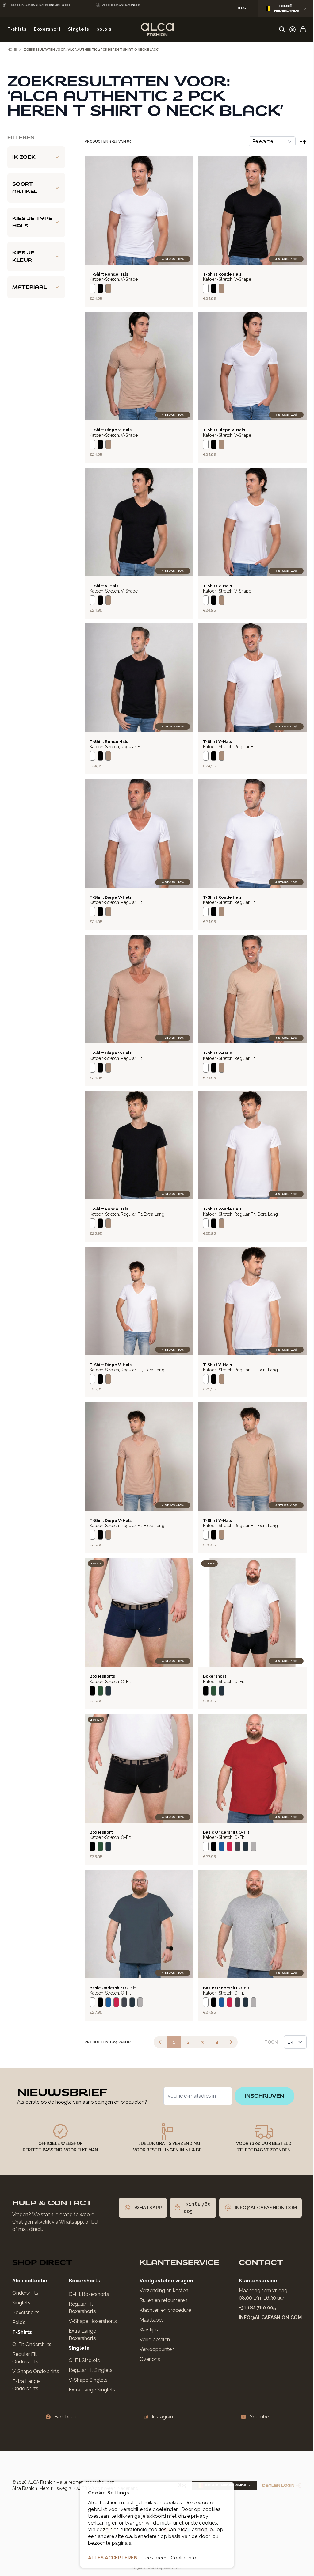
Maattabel (147, 2307)
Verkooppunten (152, 2336)
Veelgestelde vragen (162, 2267)
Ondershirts (25, 2280)
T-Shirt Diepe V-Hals (111, 430)
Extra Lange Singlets (90, 2377)
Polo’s (19, 2309)
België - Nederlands (287, 8)
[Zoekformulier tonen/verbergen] (282, 29)
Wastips (144, 2317)
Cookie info (181, 2558)
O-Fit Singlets (82, 2347)
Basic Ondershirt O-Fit (226, 1832)
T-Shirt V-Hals (104, 586)
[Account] (293, 29)
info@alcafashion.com (266, 2304)
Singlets (21, 2290)
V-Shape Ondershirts (36, 2358)
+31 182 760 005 (253, 2294)
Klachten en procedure (161, 2297)
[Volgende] (231, 2042)
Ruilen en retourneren (159, 2287)
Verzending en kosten (159, 2277)
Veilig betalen (150, 2326)
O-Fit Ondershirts (32, 2331)
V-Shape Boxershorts (90, 2308)
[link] (160, 2042)
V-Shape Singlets (86, 2367)
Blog (177, 2472)
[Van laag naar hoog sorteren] (303, 141)
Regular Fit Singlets (88, 2357)
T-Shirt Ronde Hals (109, 274)
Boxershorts (102, 1676)
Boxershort (215, 1676)
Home (12, 50)
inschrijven (260, 2079)
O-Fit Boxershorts (86, 2281)
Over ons (145, 2346)
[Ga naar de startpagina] (157, 29)
